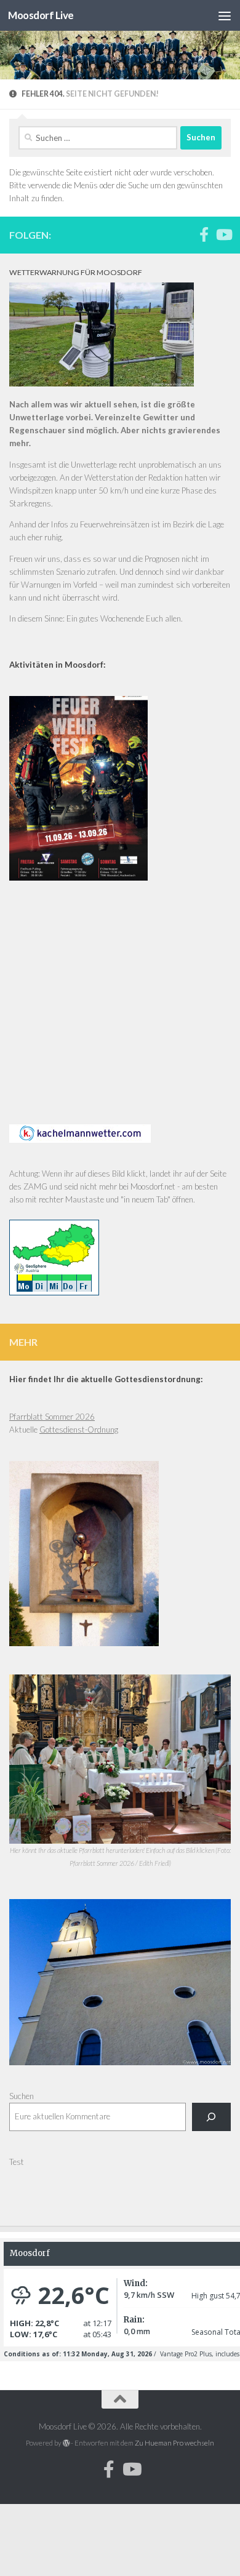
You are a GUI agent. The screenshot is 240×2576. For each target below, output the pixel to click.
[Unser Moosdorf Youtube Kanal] (223, 234)
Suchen (22, 2096)
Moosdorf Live (41, 15)
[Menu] (225, 15)
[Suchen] (211, 2117)
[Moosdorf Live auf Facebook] (204, 234)
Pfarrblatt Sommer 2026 (52, 1417)
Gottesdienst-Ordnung (79, 1430)
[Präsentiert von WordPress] (66, 2443)
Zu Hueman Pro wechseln (174, 2443)
